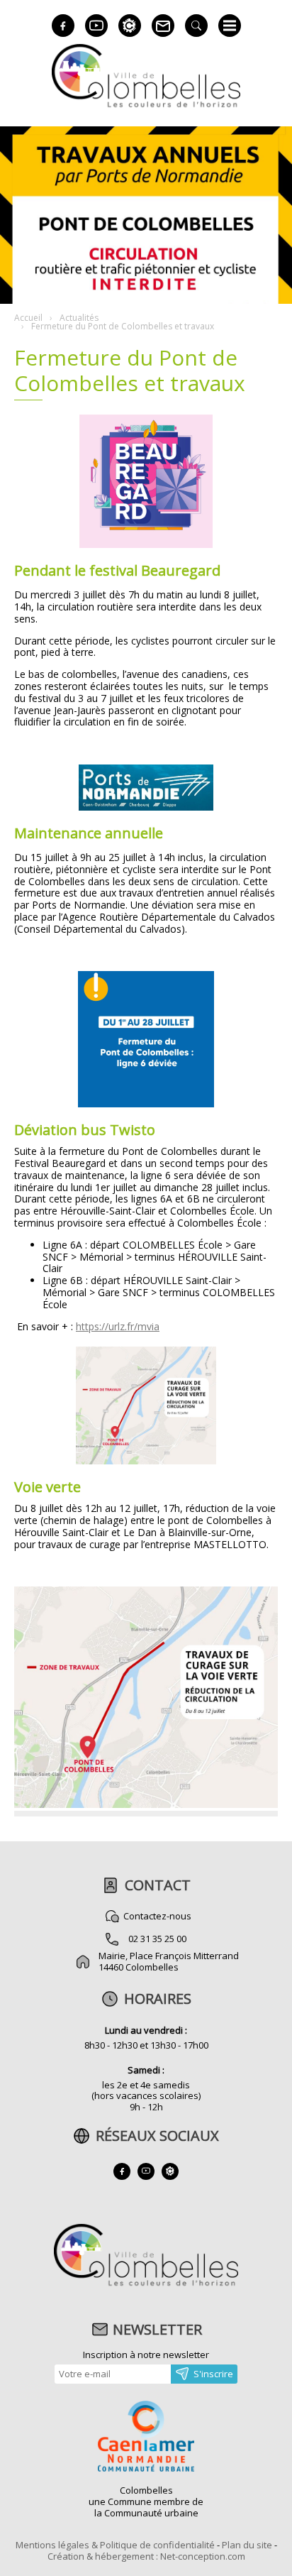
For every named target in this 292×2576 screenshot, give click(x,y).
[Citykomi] (130, 26)
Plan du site (247, 2545)
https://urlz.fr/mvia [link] (118, 1326)
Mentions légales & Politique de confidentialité (115, 2545)
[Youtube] (96, 26)
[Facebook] (63, 26)
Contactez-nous (157, 1916)
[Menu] (230, 26)
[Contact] (163, 26)
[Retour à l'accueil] (146, 2284)
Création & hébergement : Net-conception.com (146, 2556)
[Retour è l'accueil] (146, 105)
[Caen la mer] (146, 2438)
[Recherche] (196, 26)
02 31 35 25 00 (157, 1939)
